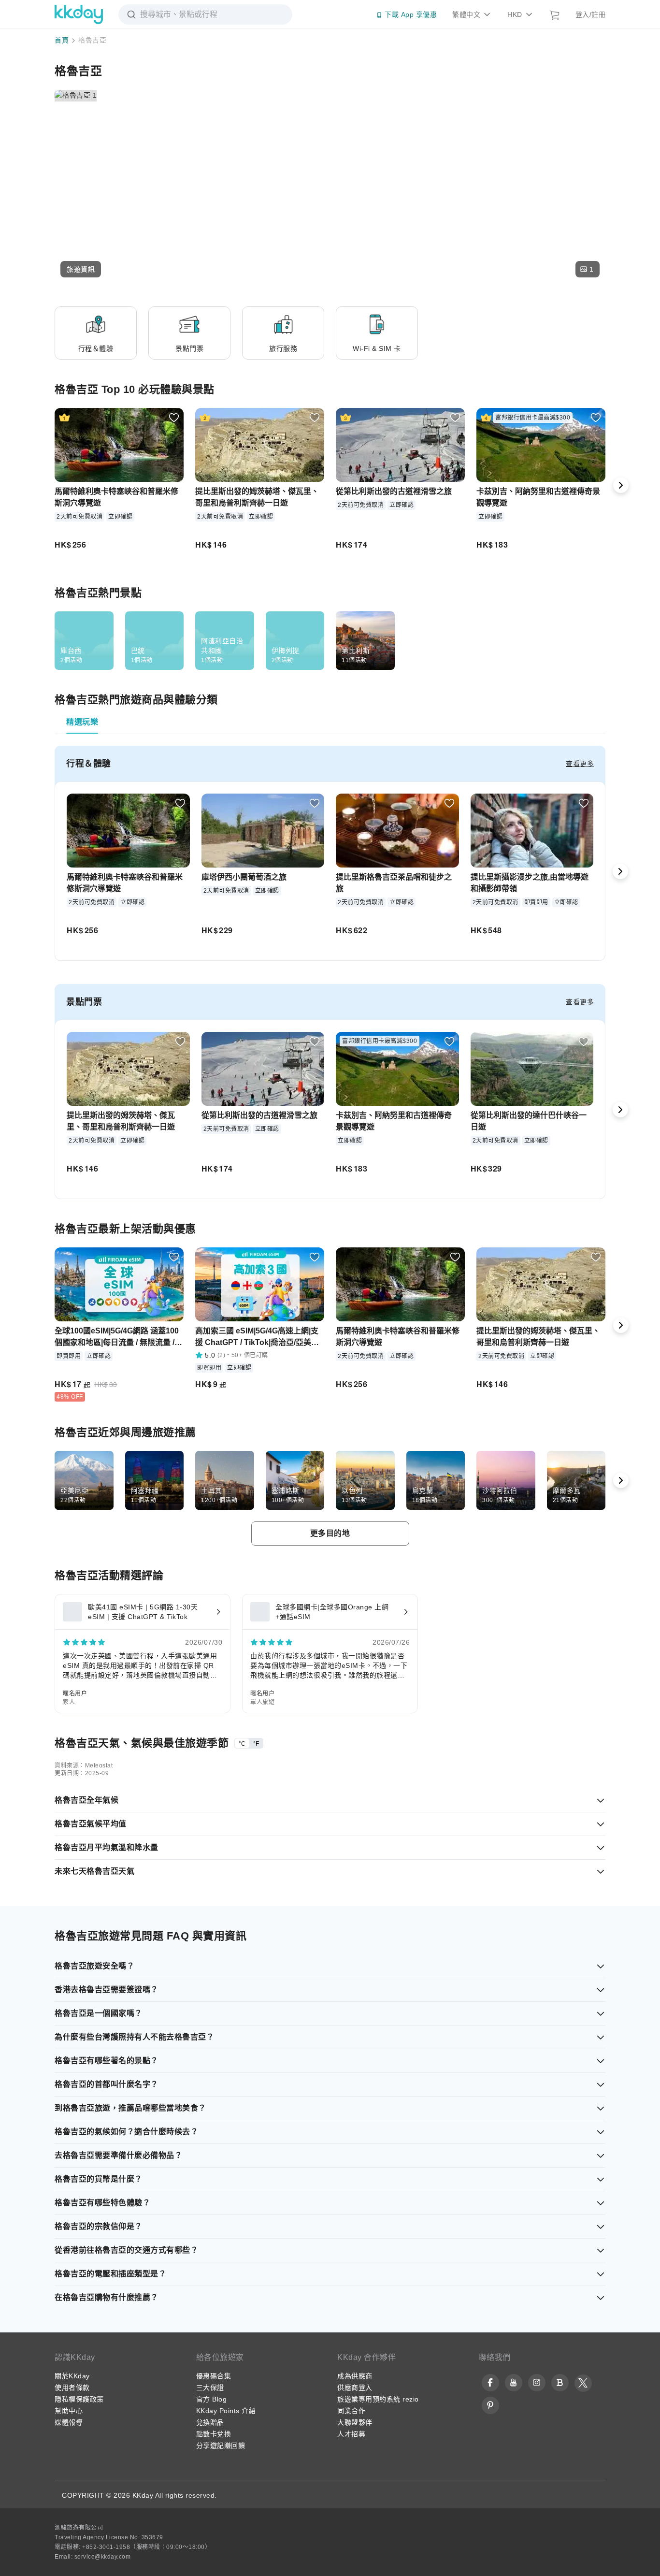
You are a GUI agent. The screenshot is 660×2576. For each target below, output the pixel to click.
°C (242, 1744)
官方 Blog (212, 2399)
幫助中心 (69, 2411)
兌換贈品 (210, 2422)
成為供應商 (355, 2376)
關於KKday (72, 2376)
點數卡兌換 (214, 2434)
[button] (81, 269)
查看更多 (580, 764)
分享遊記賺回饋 (221, 2446)
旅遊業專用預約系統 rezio (378, 2399)
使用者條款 (72, 2388)
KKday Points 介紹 (226, 2411)
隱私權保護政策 (79, 2399)
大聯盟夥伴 (355, 2422)
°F (256, 1744)
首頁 (62, 40)
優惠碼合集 (214, 2376)
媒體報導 (69, 2422)
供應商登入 (355, 2388)
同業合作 (351, 2411)
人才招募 (351, 2434)
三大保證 (210, 2388)
